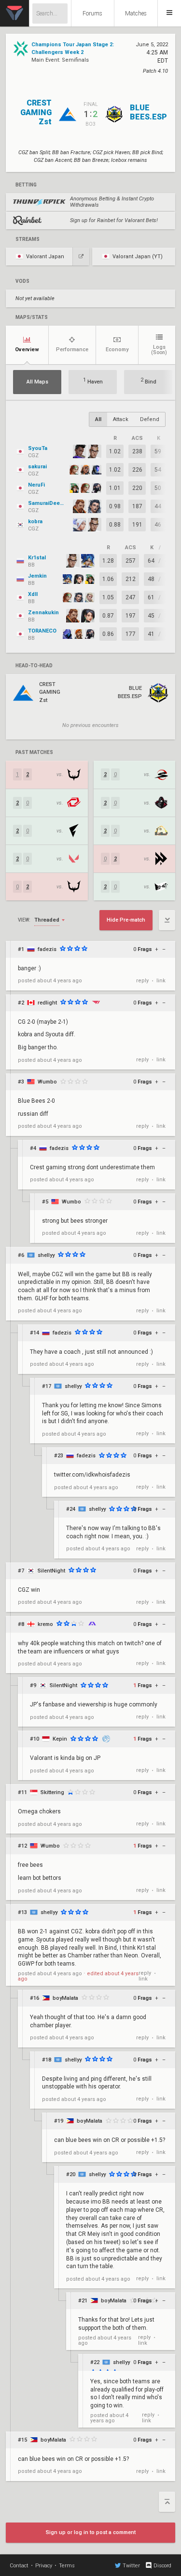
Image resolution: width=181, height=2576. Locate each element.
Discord (162, 2566)
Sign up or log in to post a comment (91, 2532)
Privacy (44, 2566)
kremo (45, 1624)
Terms (67, 2566)
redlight (47, 1003)
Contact (19, 2566)
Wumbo (47, 1082)
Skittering (52, 1792)
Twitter (131, 2566)
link (161, 981)
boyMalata (65, 1998)
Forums (92, 13)
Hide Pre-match (126, 920)
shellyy (46, 1255)
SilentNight (51, 1571)
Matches (136, 13)
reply (142, 981)
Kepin (60, 1739)
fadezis (47, 949)
